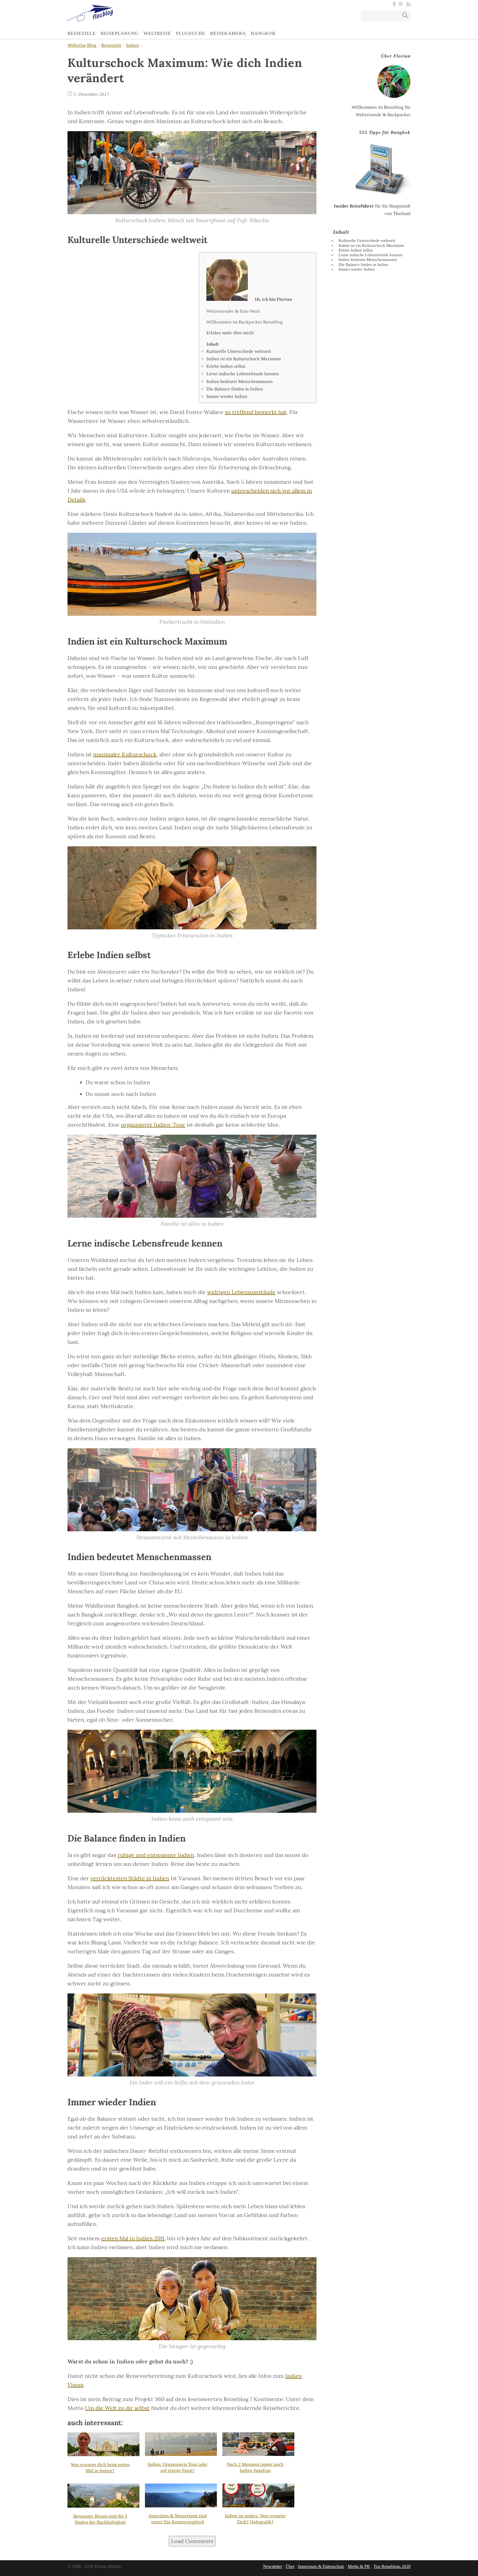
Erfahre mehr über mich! (230, 333)
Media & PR (359, 2566)
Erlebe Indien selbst (226, 366)
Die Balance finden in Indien (235, 389)
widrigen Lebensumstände (241, 1292)
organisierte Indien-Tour (153, 1125)
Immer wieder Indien (227, 396)
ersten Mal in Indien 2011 (133, 2238)
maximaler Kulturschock (125, 754)
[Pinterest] (401, 4)
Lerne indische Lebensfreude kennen (243, 374)
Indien (133, 45)
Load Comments (192, 2541)
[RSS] (407, 4)
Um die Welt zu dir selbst (117, 2408)
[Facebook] (394, 4)
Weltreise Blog (82, 45)
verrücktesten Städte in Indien (130, 1878)
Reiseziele (111, 45)
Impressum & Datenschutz (321, 2566)
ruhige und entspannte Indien (156, 1855)
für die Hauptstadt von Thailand (372, 173)
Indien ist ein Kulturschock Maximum (244, 359)
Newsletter (272, 2566)
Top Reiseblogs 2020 (392, 2566)
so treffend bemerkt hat (256, 412)
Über (290, 2566)
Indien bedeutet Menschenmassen (240, 382)
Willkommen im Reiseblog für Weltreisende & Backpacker (381, 85)
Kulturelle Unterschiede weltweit (239, 351)
